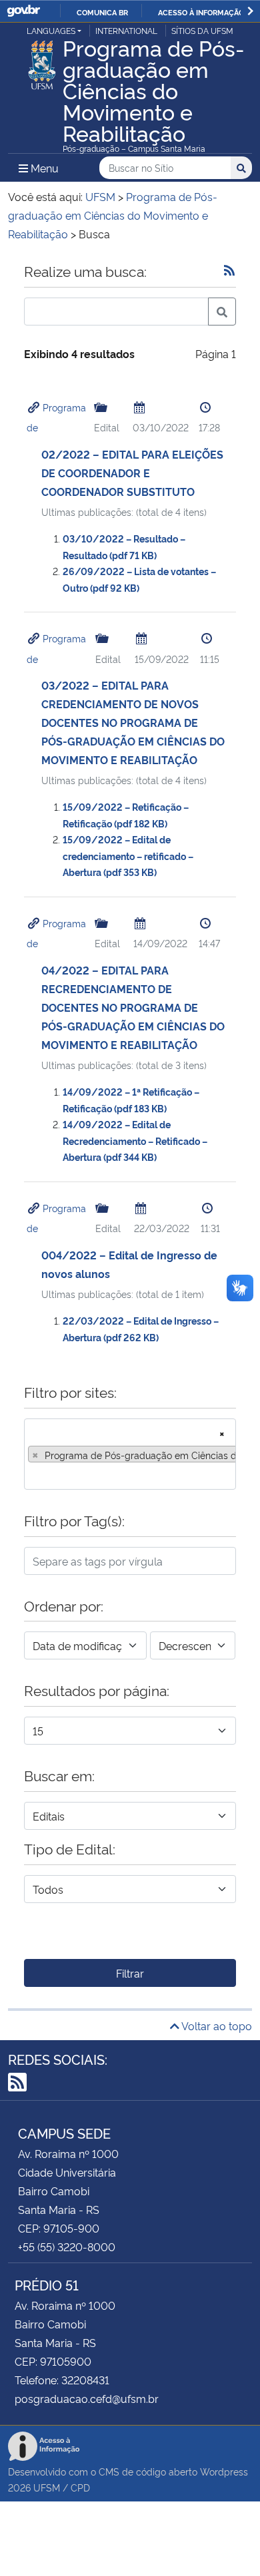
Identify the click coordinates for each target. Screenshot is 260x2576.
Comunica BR (102, 12)
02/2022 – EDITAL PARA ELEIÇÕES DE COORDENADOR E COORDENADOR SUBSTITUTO (132, 473)
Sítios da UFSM (202, 30)
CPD (80, 2487)
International (126, 30)
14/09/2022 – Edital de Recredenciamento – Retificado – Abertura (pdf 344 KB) (135, 1140)
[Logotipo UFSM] (42, 61)
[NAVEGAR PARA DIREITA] (250, 11)
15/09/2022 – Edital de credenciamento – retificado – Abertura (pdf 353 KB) (128, 855)
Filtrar (130, 1973)
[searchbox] (32, 1475)
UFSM (47, 2487)
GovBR (23, 11)
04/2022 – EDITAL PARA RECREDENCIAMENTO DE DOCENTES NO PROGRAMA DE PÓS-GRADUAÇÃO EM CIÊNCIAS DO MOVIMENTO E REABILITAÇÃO (133, 1007)
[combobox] (130, 1454)
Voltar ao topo (216, 2026)
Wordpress (224, 2471)
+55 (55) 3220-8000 (67, 2247)
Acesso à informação (201, 12)
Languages (51, 30)
